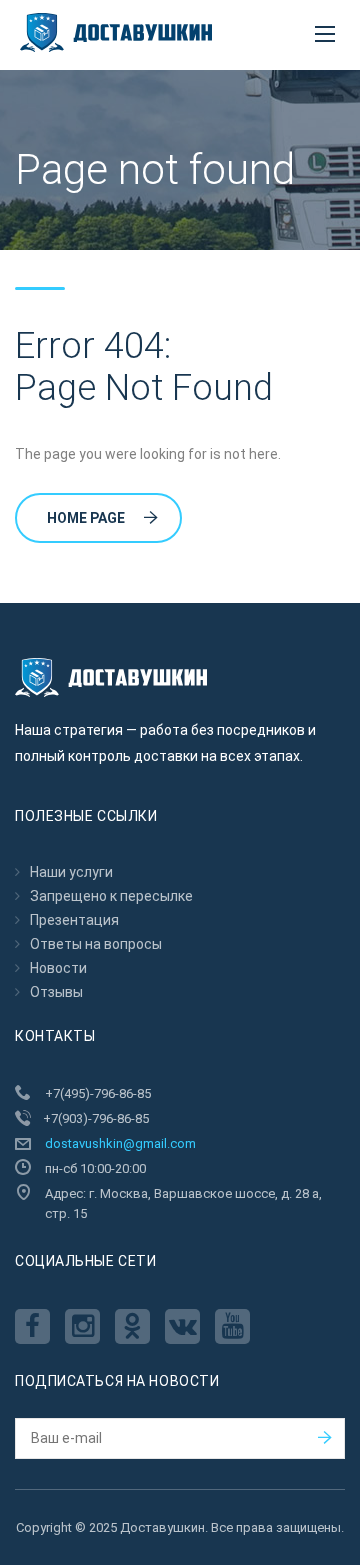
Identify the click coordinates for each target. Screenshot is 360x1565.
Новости (58, 968)
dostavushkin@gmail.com (120, 1143)
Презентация (74, 920)
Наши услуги (71, 872)
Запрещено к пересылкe (111, 896)
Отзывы (56, 992)
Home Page (86, 518)
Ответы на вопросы (96, 944)
